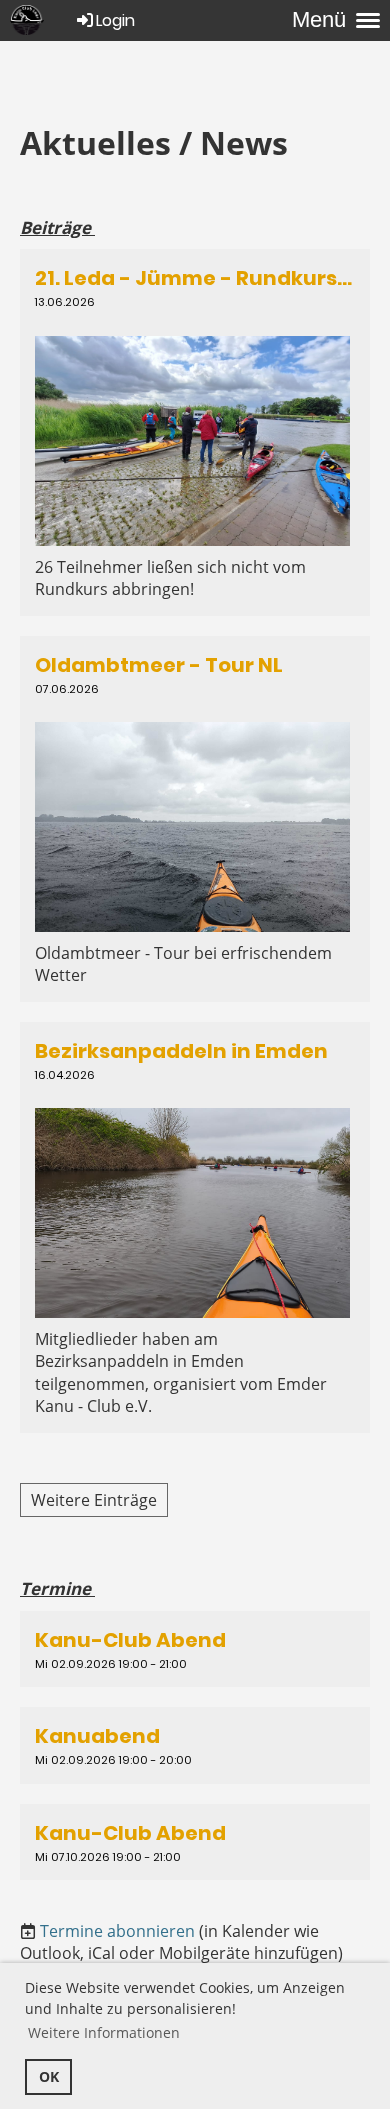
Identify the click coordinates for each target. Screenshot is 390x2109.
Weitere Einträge (94, 1500)
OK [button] (49, 2076)
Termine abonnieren (117, 1931)
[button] (195, 1649)
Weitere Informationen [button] (104, 2032)
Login (115, 20)
